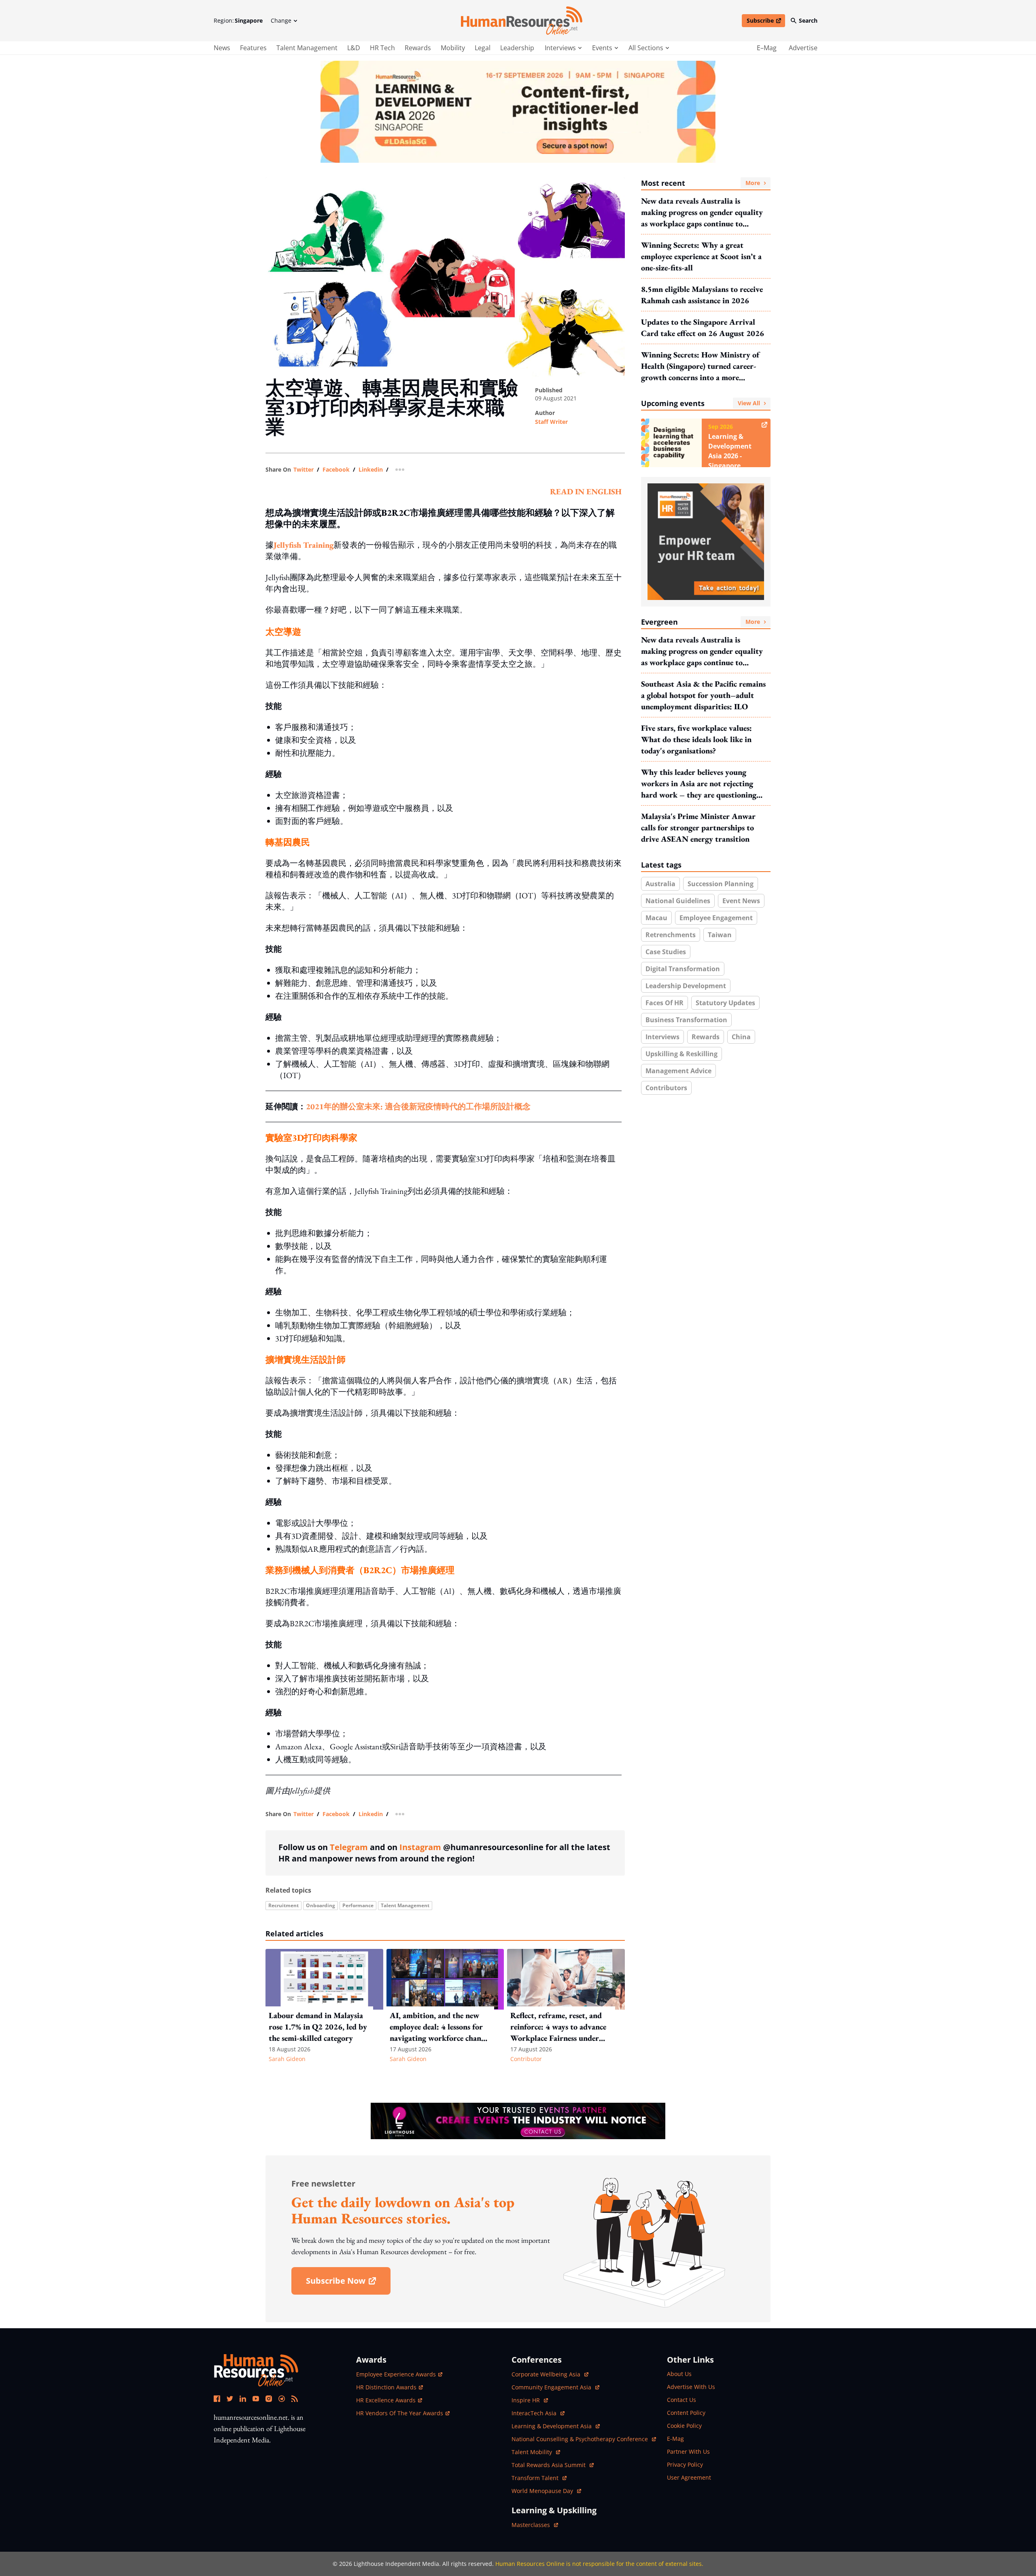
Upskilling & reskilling (681, 1054)
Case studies (666, 952)
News (222, 48)
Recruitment (283, 1905)
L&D (354, 48)
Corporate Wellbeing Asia (547, 2374)
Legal (483, 48)
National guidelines (678, 901)
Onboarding (321, 1905)
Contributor (526, 2059)
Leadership (517, 48)
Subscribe (766, 22)
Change (281, 20)
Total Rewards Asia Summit (549, 2465)
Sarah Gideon (287, 2059)
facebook (336, 470)
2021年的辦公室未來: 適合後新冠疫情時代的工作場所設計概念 (418, 1106)
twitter (304, 470)
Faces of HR (664, 1003)
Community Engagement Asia (552, 2387)
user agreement (689, 2477)
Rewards (418, 48)
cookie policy (684, 2426)
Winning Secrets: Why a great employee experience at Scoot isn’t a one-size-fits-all (701, 256)
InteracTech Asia (538, 2413)
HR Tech (382, 48)
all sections (646, 48)
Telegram (349, 1847)
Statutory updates (725, 1003)
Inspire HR (530, 2400)
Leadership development (686, 986)
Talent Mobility (536, 2452)
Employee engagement (716, 918)
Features (253, 48)
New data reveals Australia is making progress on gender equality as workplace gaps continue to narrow (702, 212)
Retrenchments (671, 935)
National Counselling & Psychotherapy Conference (581, 2439)
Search (808, 20)
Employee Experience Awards (396, 2374)
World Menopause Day (543, 2491)
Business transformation (686, 1020)
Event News (741, 901)
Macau (656, 918)
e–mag (767, 48)
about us (679, 2374)
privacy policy (685, 2464)
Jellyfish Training (304, 545)
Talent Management (307, 48)
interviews (560, 48)
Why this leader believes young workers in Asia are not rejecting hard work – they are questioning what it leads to (699, 784)
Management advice (678, 1071)
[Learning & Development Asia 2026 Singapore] (518, 112)
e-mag (675, 2439)
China (741, 1037)
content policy (686, 2413)
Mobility (453, 48)
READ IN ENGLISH (586, 491)
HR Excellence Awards (386, 2400)
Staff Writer (551, 422)
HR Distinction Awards (386, 2387)
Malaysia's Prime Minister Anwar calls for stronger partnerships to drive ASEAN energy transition (698, 827)
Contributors (666, 1088)
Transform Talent (539, 2478)
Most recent (701, 183)
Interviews (662, 1037)
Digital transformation (683, 969)
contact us (681, 2400)
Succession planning (721, 884)
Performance (358, 1905)
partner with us (688, 2452)
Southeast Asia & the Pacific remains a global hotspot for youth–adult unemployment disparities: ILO (703, 695)
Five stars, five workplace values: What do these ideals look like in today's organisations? (696, 739)
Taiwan (720, 935)
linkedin (371, 470)
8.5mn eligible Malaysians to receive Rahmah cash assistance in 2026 (702, 295)
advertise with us (691, 2387)
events (602, 48)
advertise (803, 48)
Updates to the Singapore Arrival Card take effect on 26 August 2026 (703, 328)
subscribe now (348, 2284)
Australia (660, 884)
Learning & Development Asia (552, 2426)
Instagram (420, 1847)
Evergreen (701, 622)
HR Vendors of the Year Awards (400, 2413)
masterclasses (535, 2525)
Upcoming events (701, 403)
